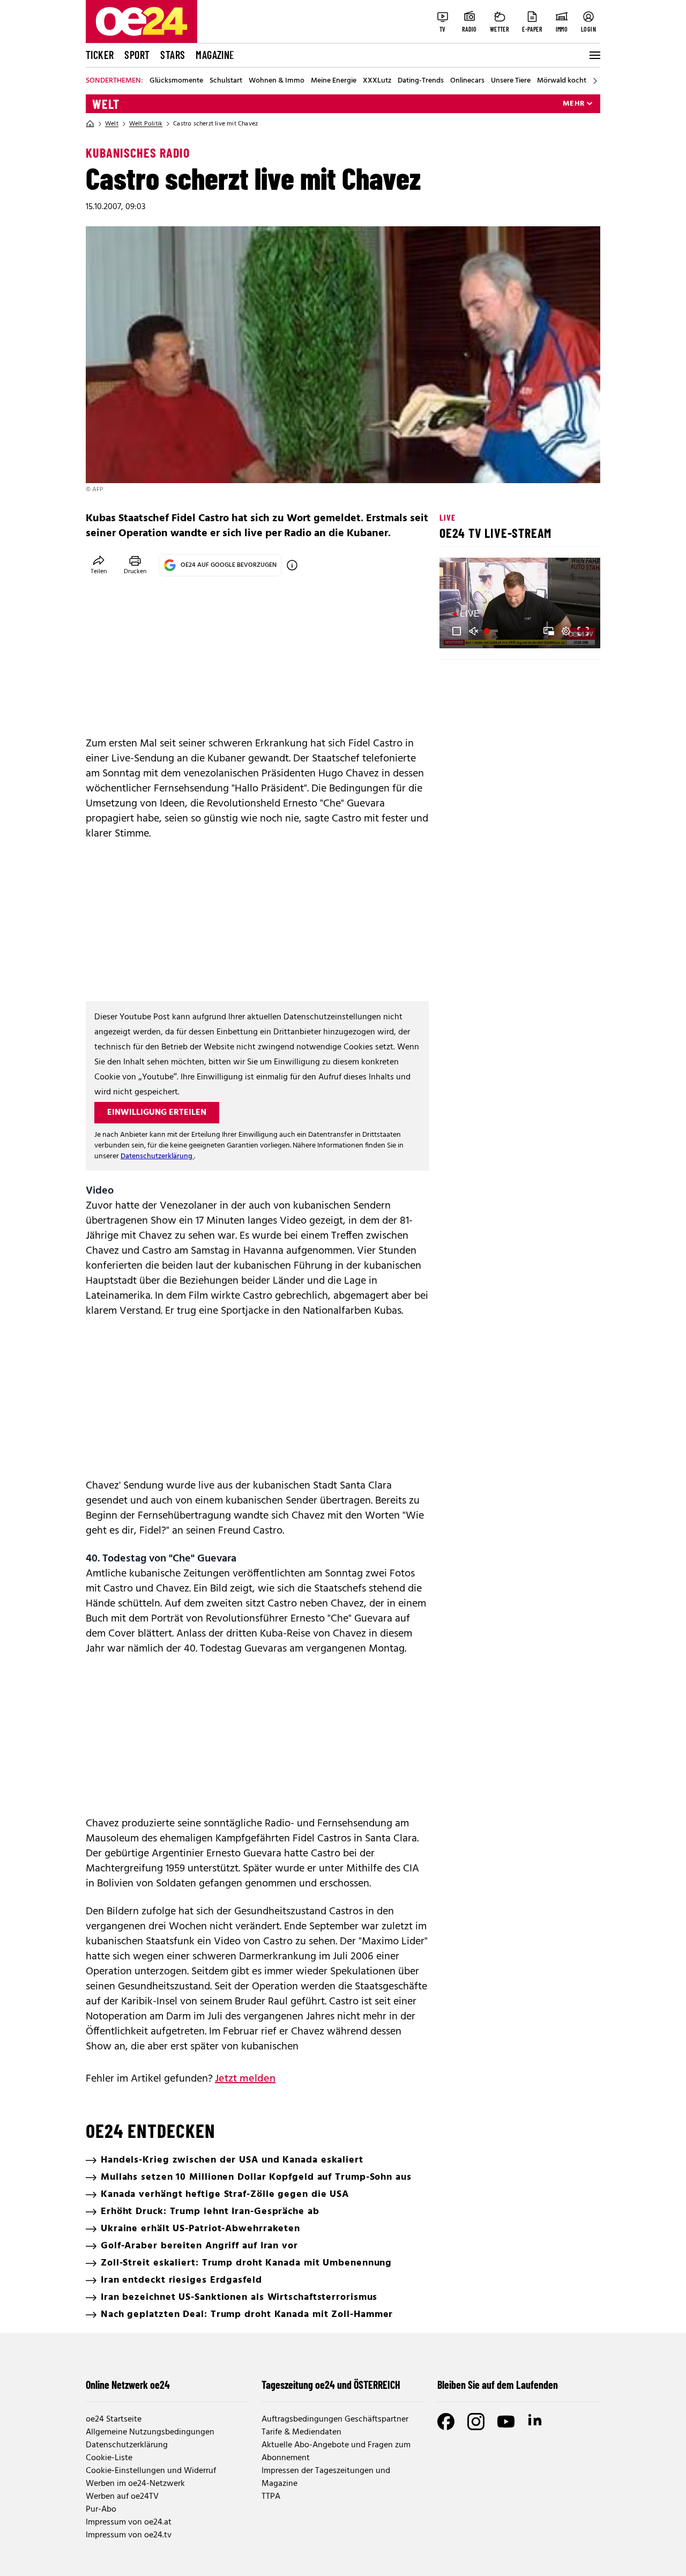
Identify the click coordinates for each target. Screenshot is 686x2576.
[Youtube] (506, 2422)
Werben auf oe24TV (122, 2497)
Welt (106, 104)
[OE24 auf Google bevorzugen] (292, 565)
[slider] (492, 631)
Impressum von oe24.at (129, 2522)
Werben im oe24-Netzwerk (135, 2484)
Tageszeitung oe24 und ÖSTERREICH (331, 2385)
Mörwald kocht (562, 81)
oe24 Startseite (114, 2419)
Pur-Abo (101, 2510)
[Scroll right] (595, 81)
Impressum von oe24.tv (129, 2535)
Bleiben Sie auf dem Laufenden (498, 2385)
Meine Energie (334, 81)
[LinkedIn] (536, 2422)
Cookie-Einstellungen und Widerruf (151, 2471)
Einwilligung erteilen (157, 1113)
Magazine (215, 55)
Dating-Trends (421, 81)
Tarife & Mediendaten (301, 2432)
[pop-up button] (566, 631)
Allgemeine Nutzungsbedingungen (150, 2432)
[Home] (90, 124)
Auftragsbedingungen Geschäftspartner (335, 2419)
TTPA (271, 2497)
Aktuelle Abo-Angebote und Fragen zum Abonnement (336, 2452)
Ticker (100, 55)
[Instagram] (476, 2422)
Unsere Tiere (511, 81)
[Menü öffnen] (594, 55)
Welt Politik (146, 124)
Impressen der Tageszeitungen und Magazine (326, 2477)
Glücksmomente (176, 81)
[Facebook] (446, 2422)
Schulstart (226, 81)
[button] (457, 631)
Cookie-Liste (109, 2458)
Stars (173, 55)
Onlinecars (467, 81)
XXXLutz (377, 81)
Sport (137, 55)
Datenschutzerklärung (157, 1156)
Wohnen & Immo (277, 81)
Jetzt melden (245, 2079)
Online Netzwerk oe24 (128, 2385)
